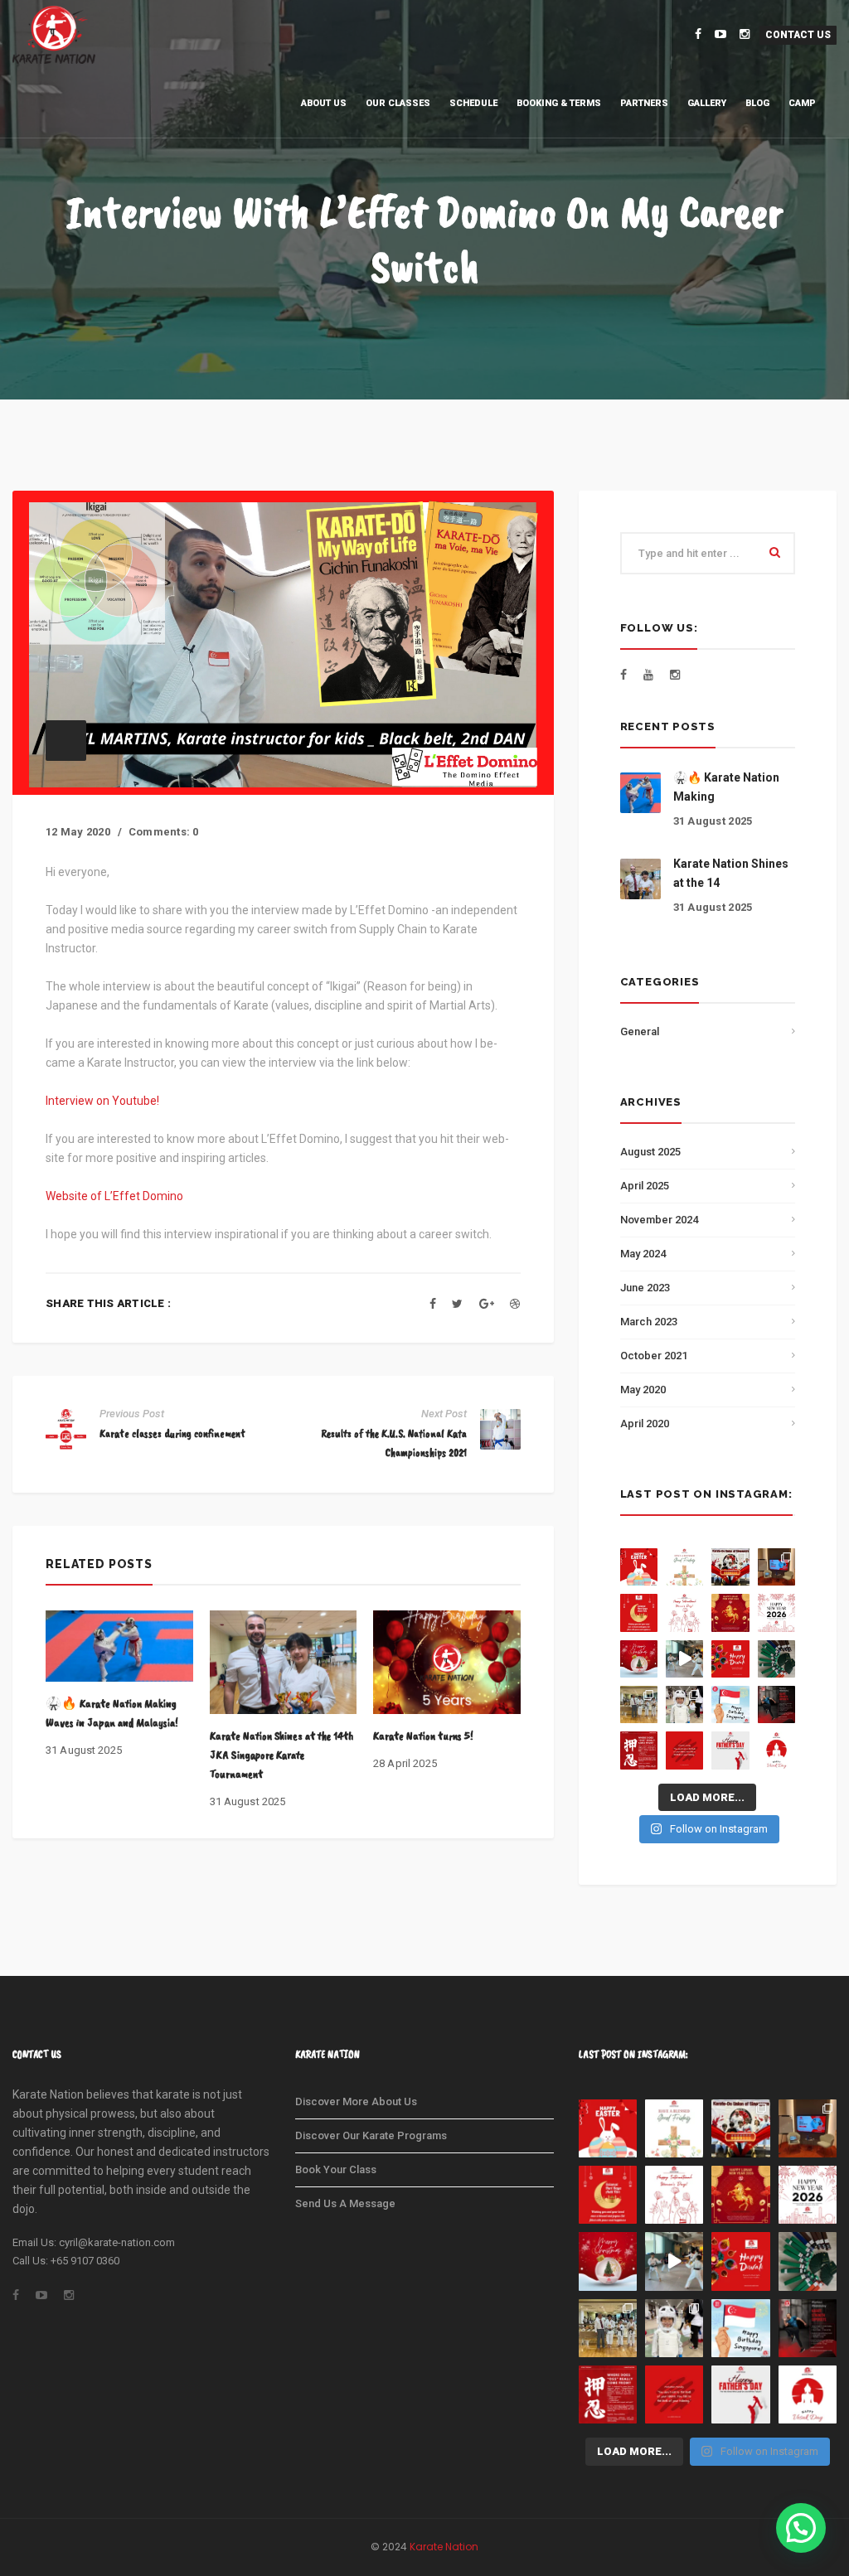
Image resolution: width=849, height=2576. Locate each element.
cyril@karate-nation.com (117, 2242)
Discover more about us (356, 2101)
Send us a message (345, 2203)
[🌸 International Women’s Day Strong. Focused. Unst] (684, 1612)
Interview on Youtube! (102, 1101)
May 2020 (643, 1390)
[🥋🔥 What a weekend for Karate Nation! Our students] (684, 1704)
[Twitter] (457, 1304)
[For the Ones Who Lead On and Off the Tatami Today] (730, 1750)
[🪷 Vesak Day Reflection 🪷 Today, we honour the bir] (776, 1750)
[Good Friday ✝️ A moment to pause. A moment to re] (684, 1567)
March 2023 (649, 1322)
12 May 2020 (78, 832)
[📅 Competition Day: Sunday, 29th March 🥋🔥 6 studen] (730, 1567)
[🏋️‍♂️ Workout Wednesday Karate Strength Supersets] (776, 1704)
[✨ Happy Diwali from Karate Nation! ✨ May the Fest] (730, 1659)
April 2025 (645, 1186)
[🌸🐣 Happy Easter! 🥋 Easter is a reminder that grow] (639, 1567)
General (640, 1031)
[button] (801, 2528)
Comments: (164, 832)
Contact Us (798, 35)
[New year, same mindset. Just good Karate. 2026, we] (776, 1612)
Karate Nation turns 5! (423, 1736)
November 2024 (659, 1220)
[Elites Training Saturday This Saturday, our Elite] (684, 1659)
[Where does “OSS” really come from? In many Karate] (639, 1750)
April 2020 (645, 1424)
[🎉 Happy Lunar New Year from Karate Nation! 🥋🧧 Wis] (730, 1612)
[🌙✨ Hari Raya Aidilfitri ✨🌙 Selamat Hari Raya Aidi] (639, 1612)
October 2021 (654, 1356)
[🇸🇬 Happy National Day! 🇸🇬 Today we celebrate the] (730, 1704)
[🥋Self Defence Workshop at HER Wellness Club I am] (776, 1567)
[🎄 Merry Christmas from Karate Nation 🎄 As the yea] (639, 1659)
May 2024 (643, 1254)
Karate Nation (444, 2547)
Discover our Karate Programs (371, 2135)
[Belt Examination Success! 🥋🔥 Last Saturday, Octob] (776, 1659)
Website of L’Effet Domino (114, 1196)
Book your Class (336, 2169)
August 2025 (650, 1152)
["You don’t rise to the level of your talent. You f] (684, 1750)
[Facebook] (433, 1304)
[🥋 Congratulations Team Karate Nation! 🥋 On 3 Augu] (639, 1704)
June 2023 (645, 1288)
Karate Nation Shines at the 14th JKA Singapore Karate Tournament (281, 1755)
